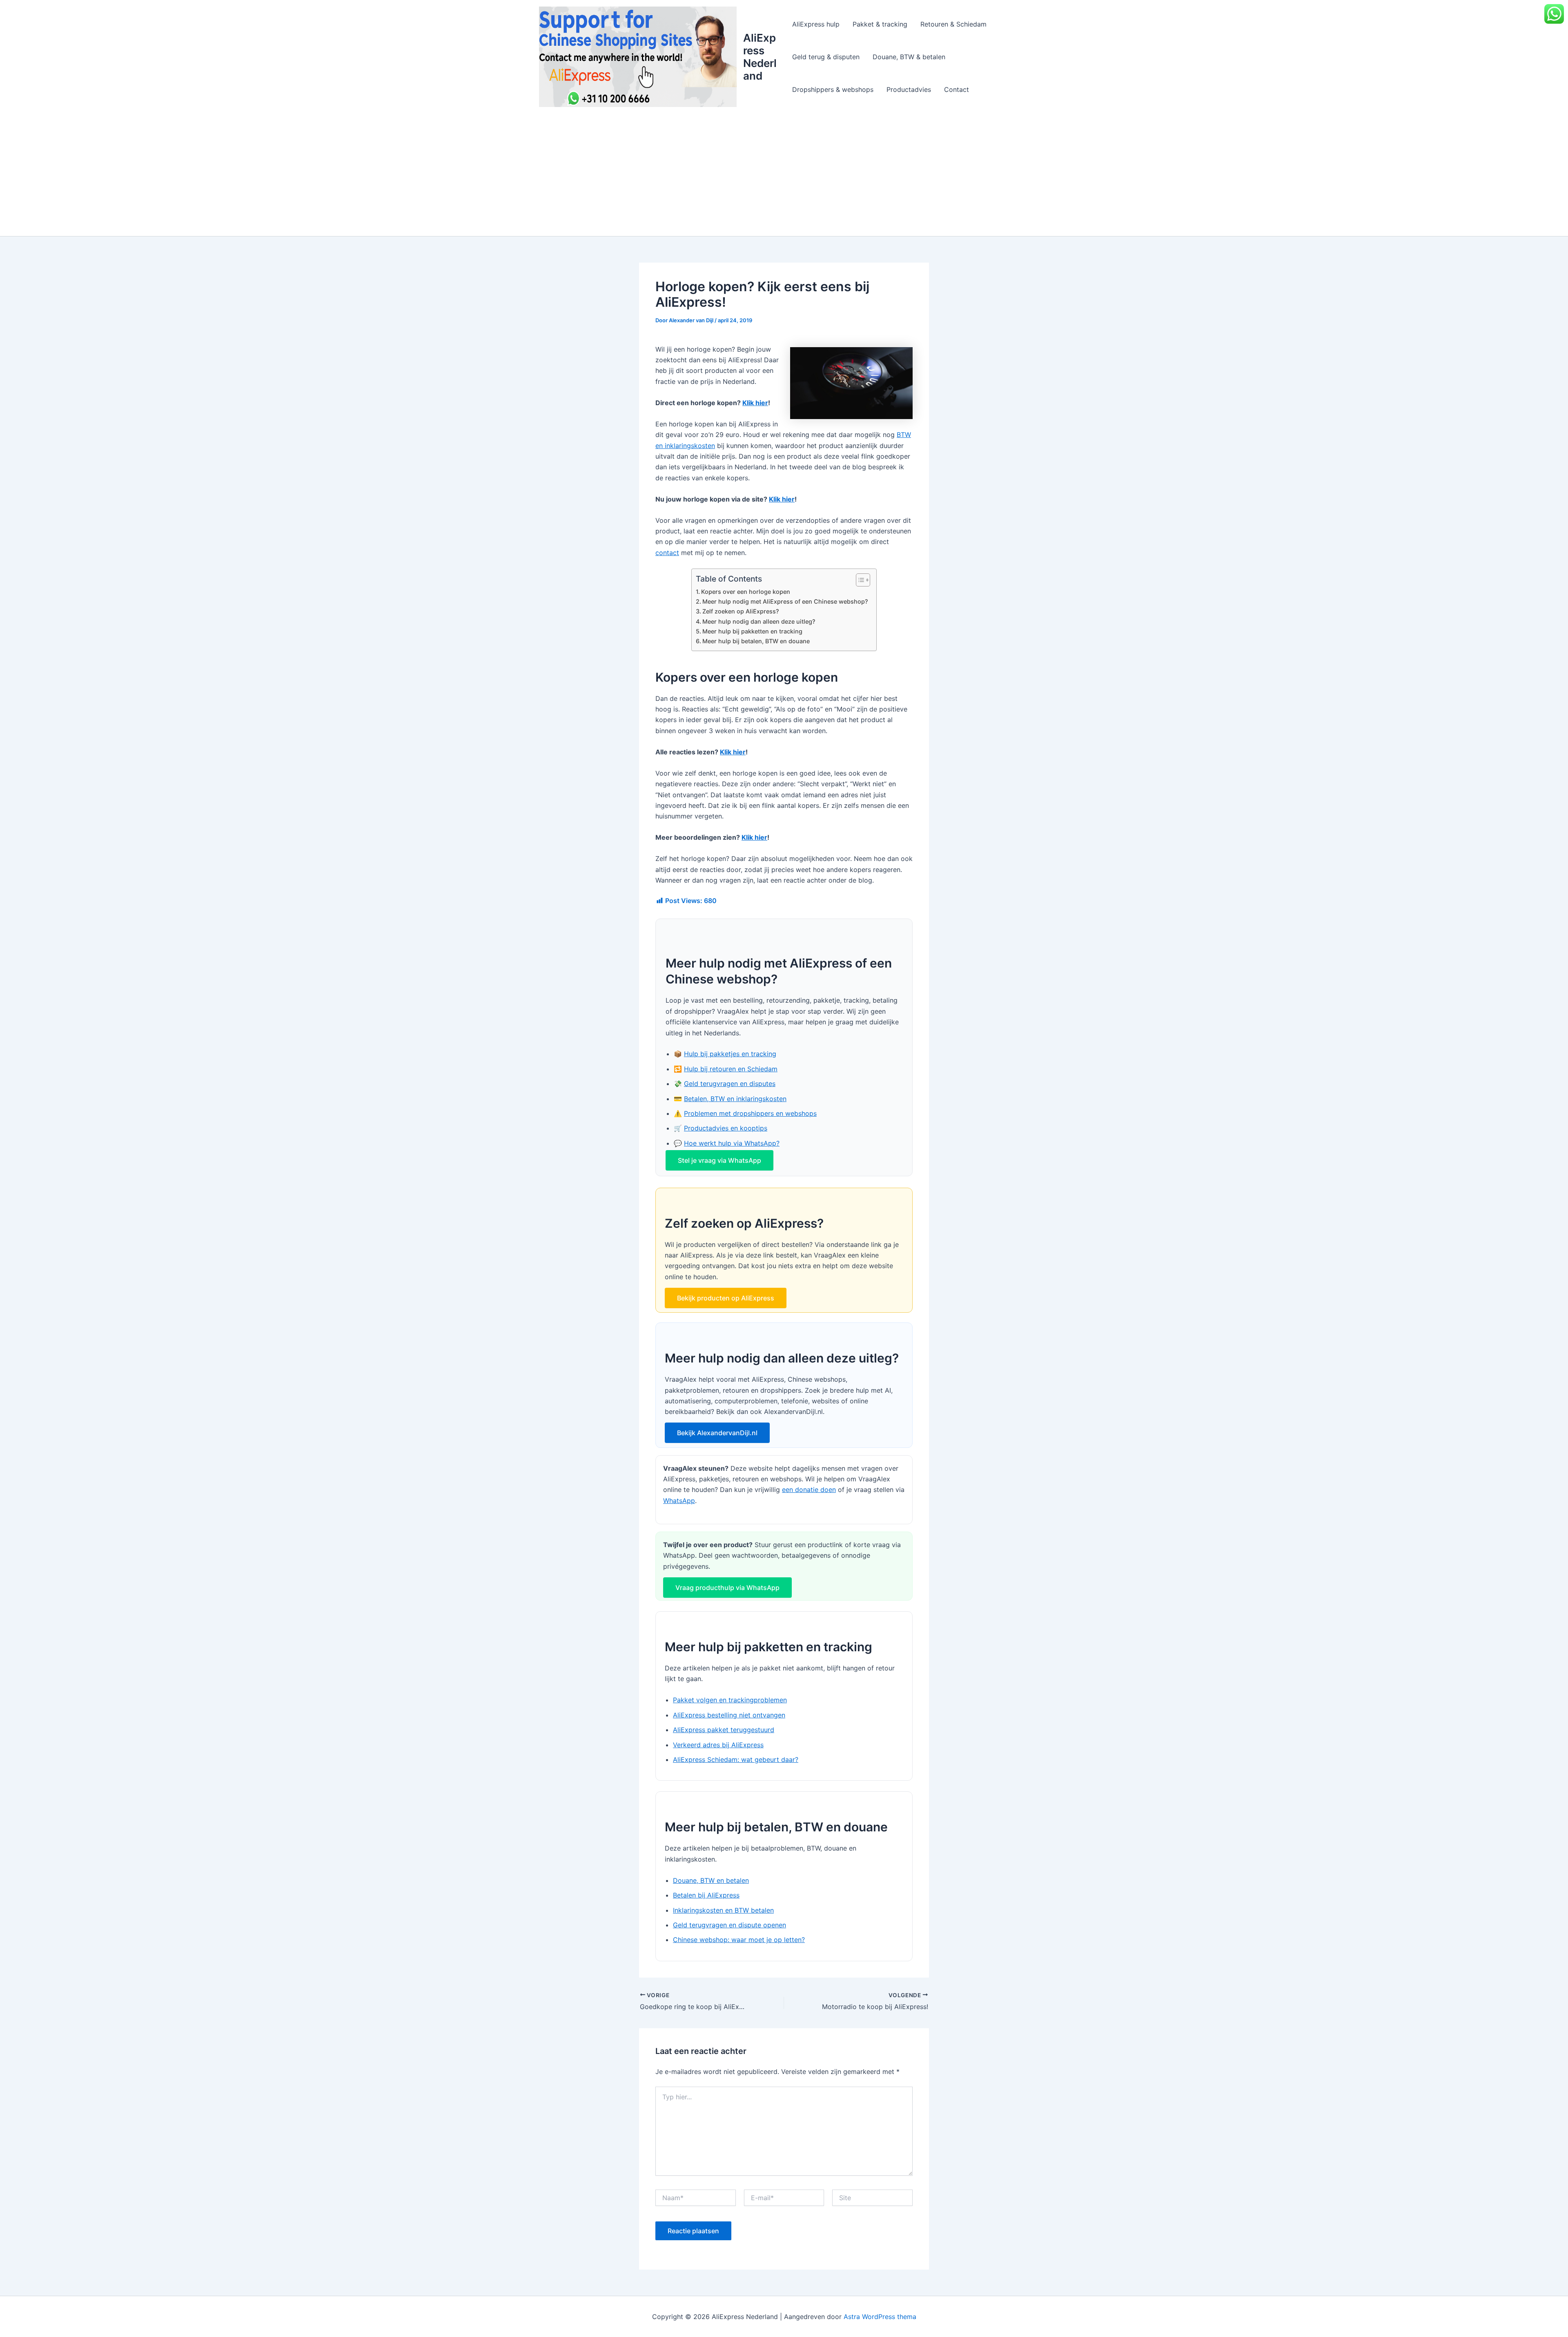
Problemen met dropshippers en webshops (750, 1113)
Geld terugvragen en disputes (730, 1084)
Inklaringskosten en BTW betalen (723, 1910)
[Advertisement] (784, 175)
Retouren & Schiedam (953, 24)
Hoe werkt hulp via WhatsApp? (732, 1143)
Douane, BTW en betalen (711, 1880)
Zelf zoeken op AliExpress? (741, 611)
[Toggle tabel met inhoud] (859, 580)
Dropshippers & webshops (833, 89)
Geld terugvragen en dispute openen (729, 1925)
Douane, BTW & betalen (909, 57)
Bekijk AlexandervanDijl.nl (717, 1433)
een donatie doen (809, 1490)
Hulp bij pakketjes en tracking (730, 1054)
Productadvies (909, 89)
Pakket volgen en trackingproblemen (730, 1700)
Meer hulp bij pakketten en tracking (752, 631)
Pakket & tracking (880, 24)
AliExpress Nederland (760, 57)
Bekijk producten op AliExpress (726, 1298)
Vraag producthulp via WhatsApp (727, 1588)
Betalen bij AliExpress (706, 1895)
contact (667, 553)
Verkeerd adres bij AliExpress (718, 1745)
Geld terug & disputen (826, 57)
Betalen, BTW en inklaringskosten (735, 1099)
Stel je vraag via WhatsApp (719, 1160)
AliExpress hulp (816, 24)
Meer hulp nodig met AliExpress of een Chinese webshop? (785, 601)
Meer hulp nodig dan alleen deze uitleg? (759, 621)
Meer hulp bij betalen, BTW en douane (756, 641)
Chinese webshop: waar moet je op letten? (739, 1940)
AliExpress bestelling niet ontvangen (729, 1715)
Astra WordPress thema (880, 2317)
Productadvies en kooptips (726, 1128)
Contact (957, 89)
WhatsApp (679, 1501)
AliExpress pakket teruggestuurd (724, 1730)
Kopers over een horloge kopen (746, 592)
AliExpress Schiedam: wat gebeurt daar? (736, 1759)
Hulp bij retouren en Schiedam (731, 1069)
